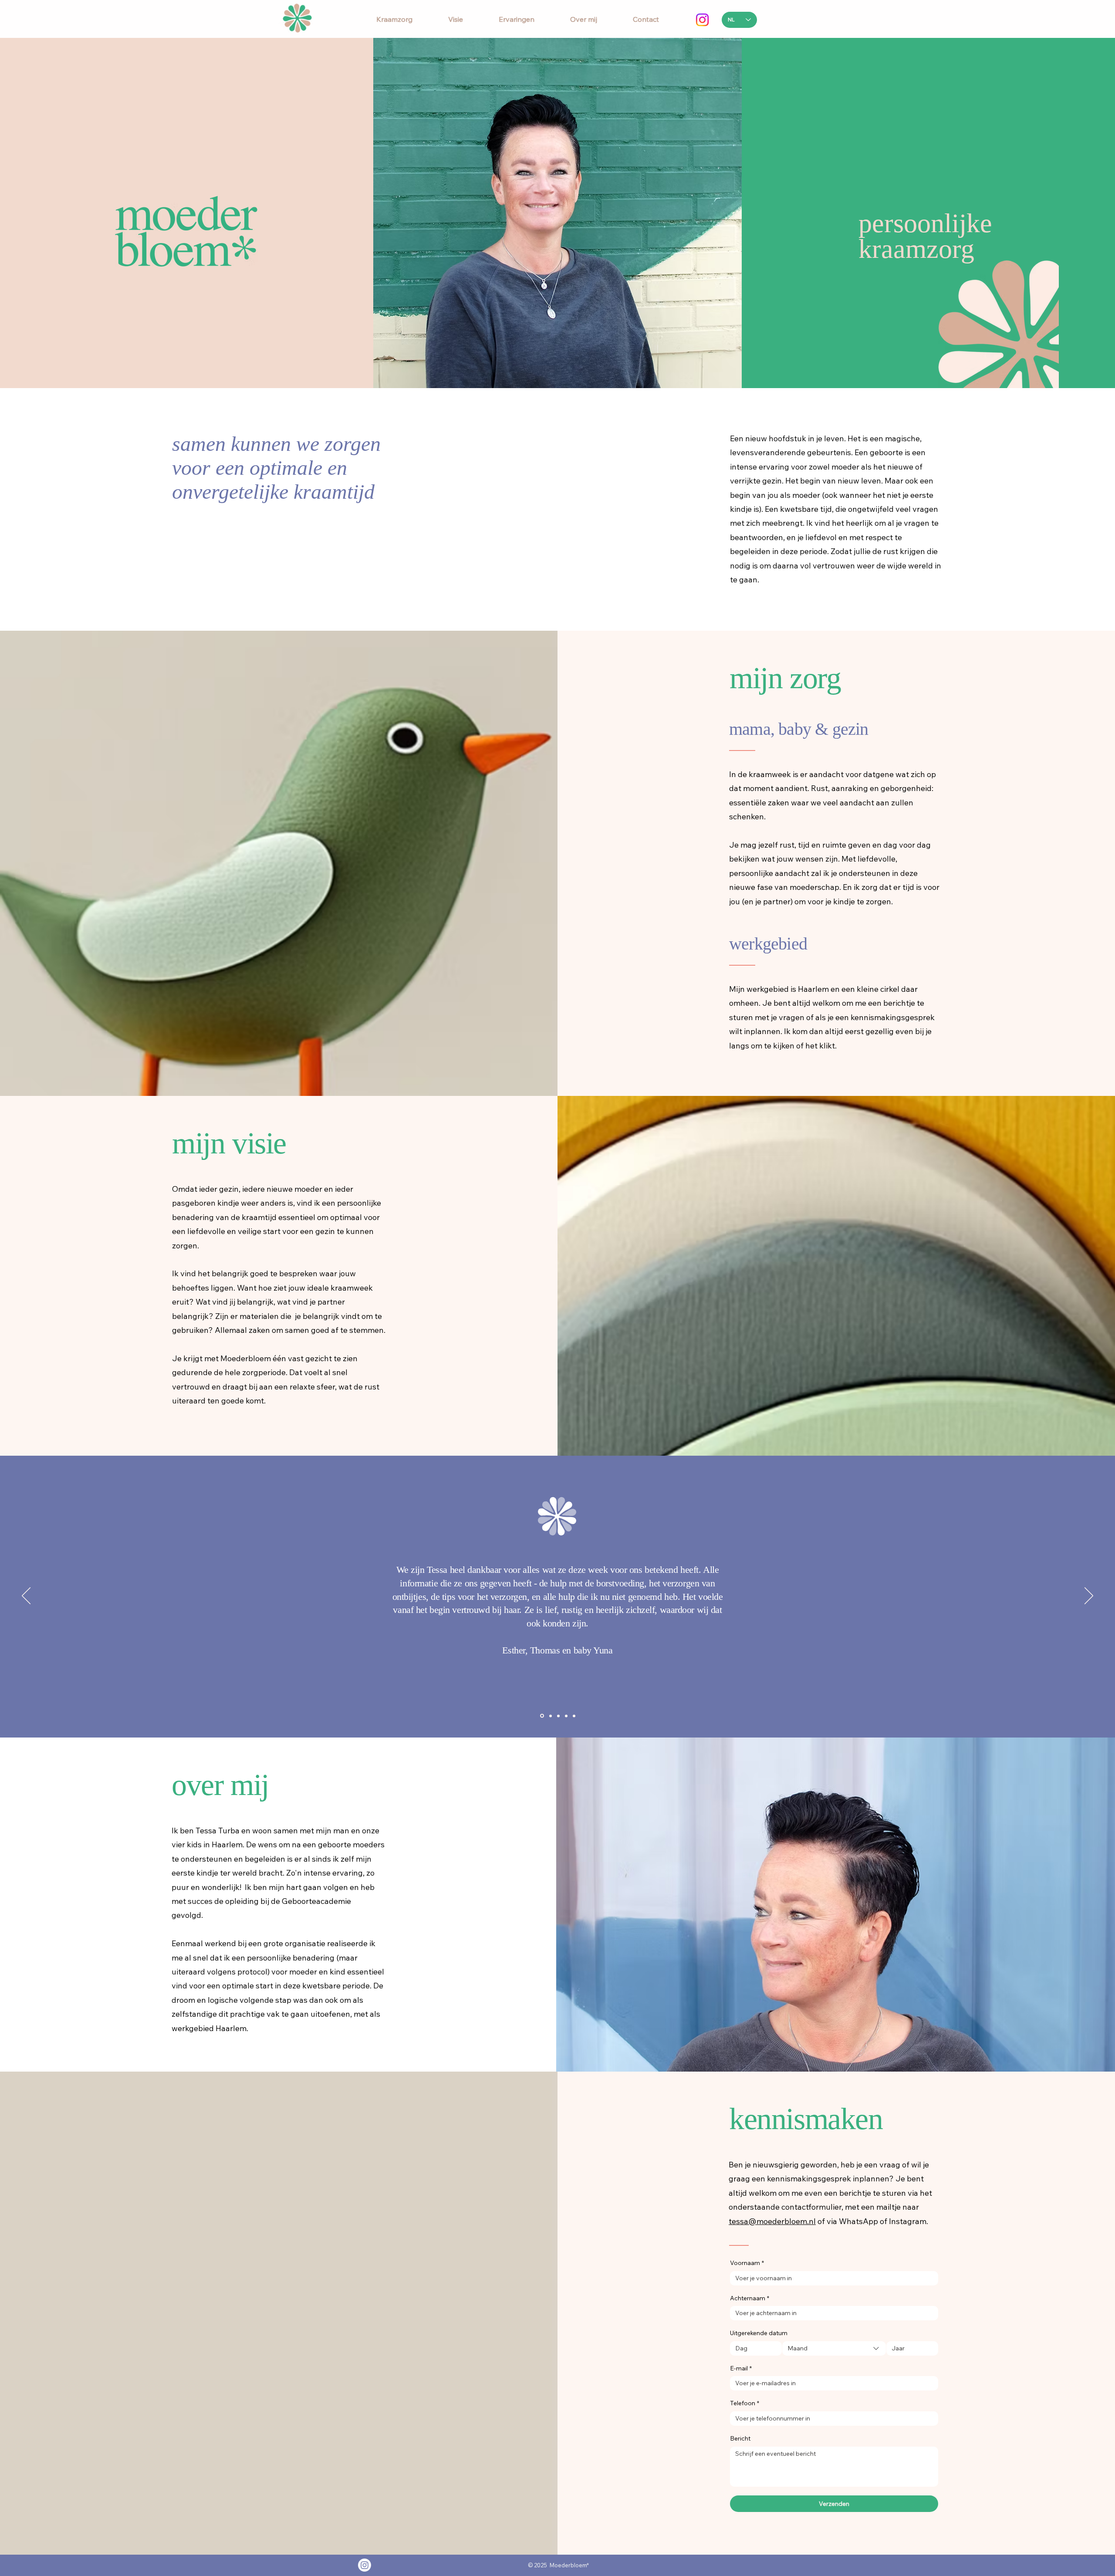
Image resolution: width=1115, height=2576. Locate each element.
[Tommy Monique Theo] (566, 1716)
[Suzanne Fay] (541, 1716)
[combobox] (834, 2348)
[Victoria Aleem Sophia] (550, 1716)
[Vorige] (26, 1596)
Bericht (740, 2438)
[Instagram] (702, 20)
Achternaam (750, 2298)
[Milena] (558, 1716)
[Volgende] (1089, 1596)
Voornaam (747, 2263)
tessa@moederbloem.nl (772, 2221)
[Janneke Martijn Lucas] (574, 1716)
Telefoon (745, 2403)
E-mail (741, 2368)
